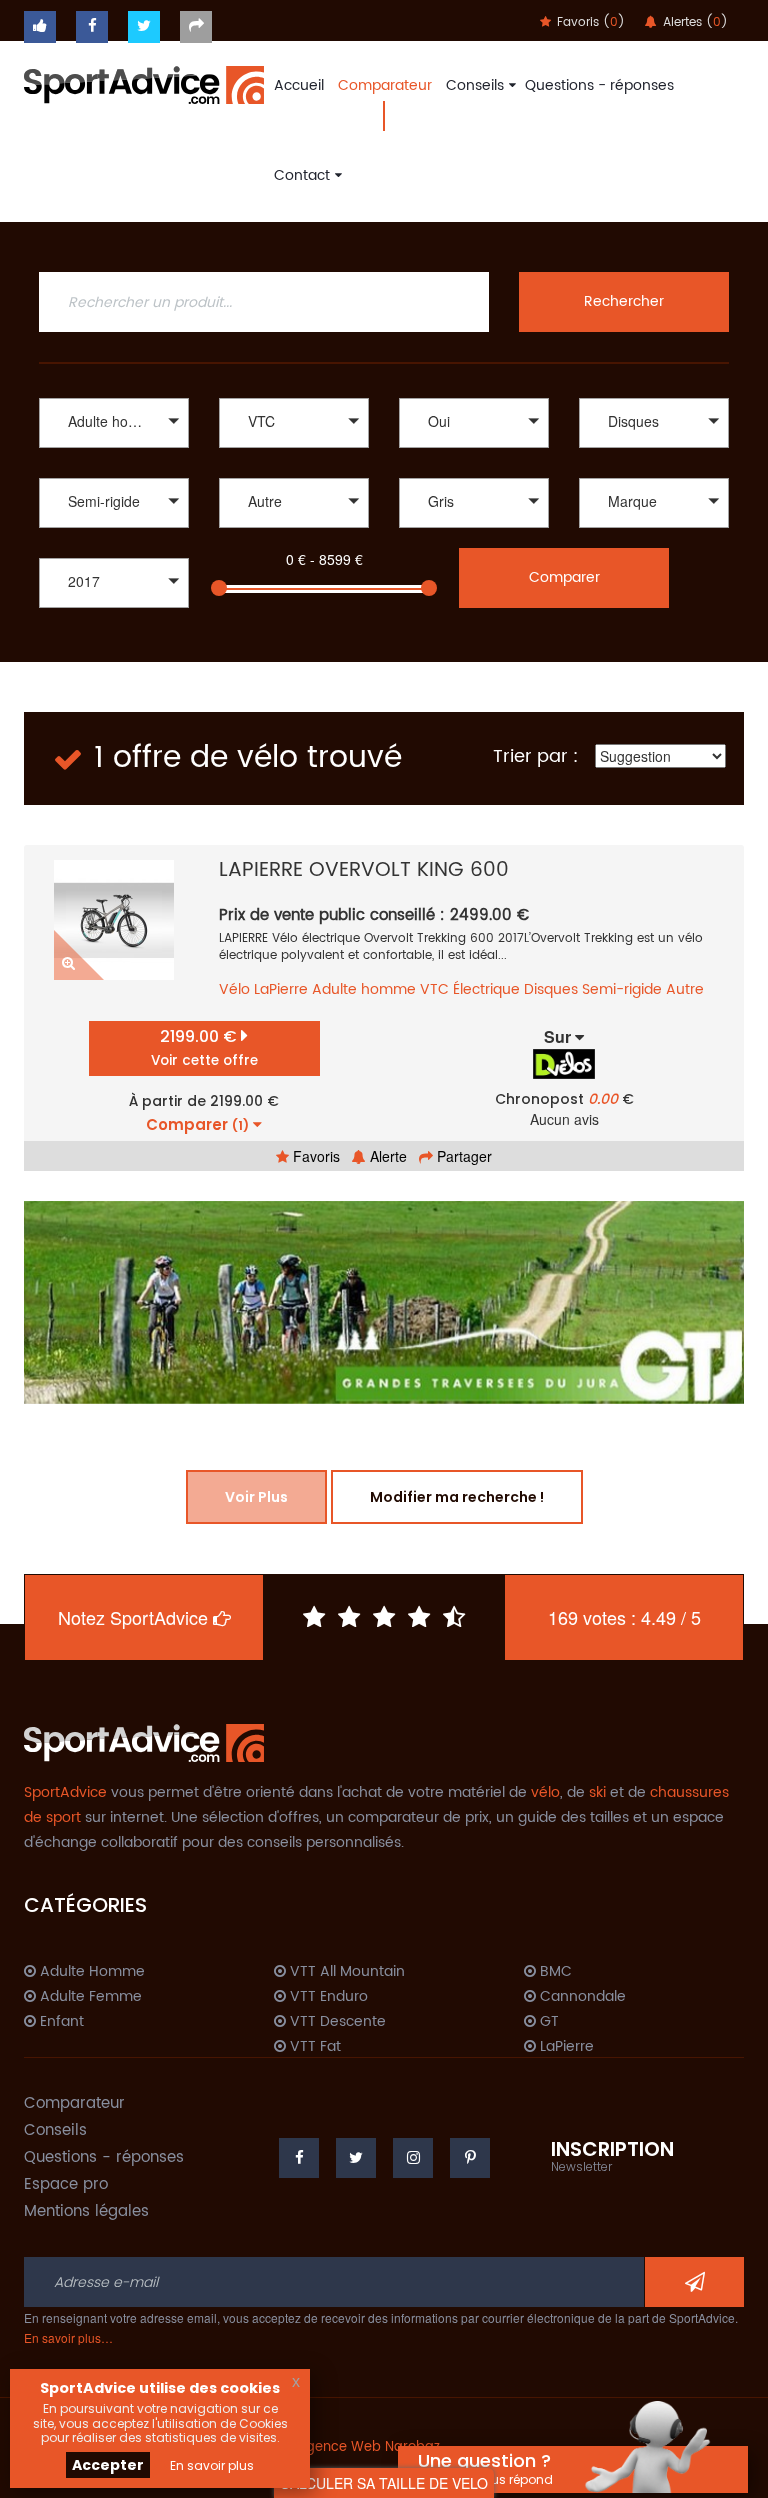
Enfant (60, 2022)
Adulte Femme (89, 1997)
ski (597, 1792)
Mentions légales (86, 2211)
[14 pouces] (294, 530)
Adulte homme (364, 989)
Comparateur (385, 85)
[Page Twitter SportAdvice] (356, 2158)
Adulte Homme (90, 1972)
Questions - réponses (599, 85)
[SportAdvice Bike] (144, 83)
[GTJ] (384, 1302)
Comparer (564, 577)
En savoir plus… (68, 2337)
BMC (554, 1972)
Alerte (386, 1156)
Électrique (486, 989)
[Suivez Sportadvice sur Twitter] (144, 27)
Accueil (299, 85)
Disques (551, 989)
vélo (545, 1792)
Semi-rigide (622, 989)
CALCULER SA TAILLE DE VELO (384, 2483)
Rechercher (624, 301)
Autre (685, 989)
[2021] (114, 631)
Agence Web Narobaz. (370, 2447)
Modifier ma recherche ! (457, 1497)
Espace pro (66, 2184)
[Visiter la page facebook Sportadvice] (92, 27)
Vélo (234, 989)
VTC (434, 989)
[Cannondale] (654, 530)
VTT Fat (313, 2047)
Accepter (108, 2465)
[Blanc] (474, 530)
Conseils (475, 85)
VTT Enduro (327, 1997)
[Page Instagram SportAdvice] (413, 2158)
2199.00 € (204, 1047)
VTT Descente (336, 2022)
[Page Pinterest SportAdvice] (470, 2158)
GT (547, 2022)
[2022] (114, 610)
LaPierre (281, 989)
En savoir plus (212, 2465)
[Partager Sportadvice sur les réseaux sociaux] (196, 27)
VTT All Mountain (345, 1972)
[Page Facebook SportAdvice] (299, 2158)
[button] (114, 423)
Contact (302, 175)
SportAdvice (65, 1792)
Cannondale (581, 1997)
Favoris (314, 1156)
